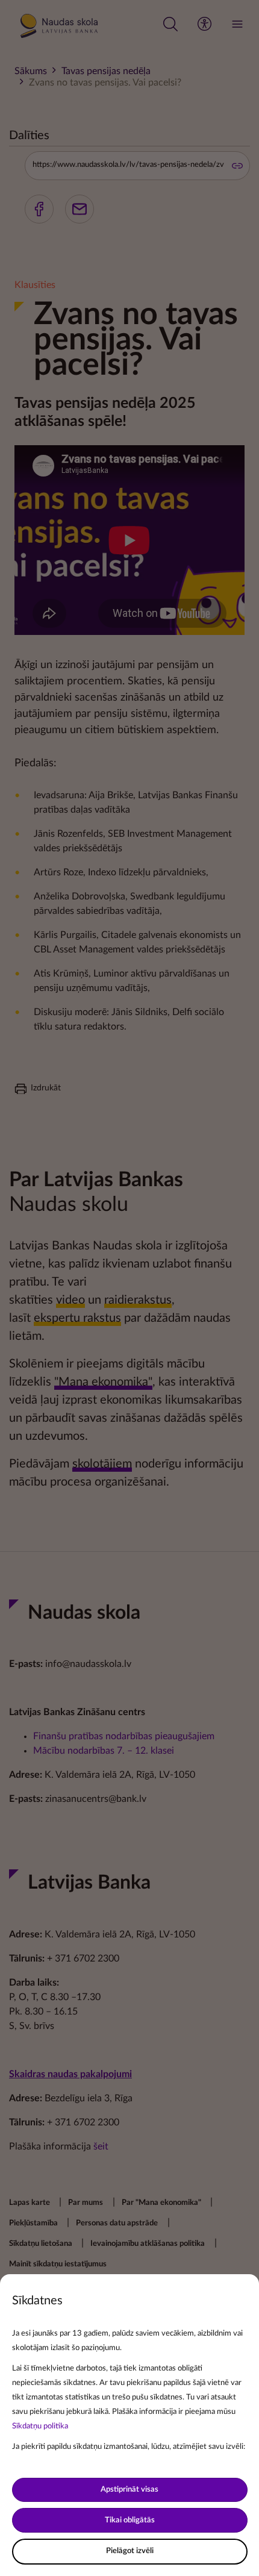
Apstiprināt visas (129, 2490)
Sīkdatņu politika (40, 2426)
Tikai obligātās (130, 2520)
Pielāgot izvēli (130, 2551)
